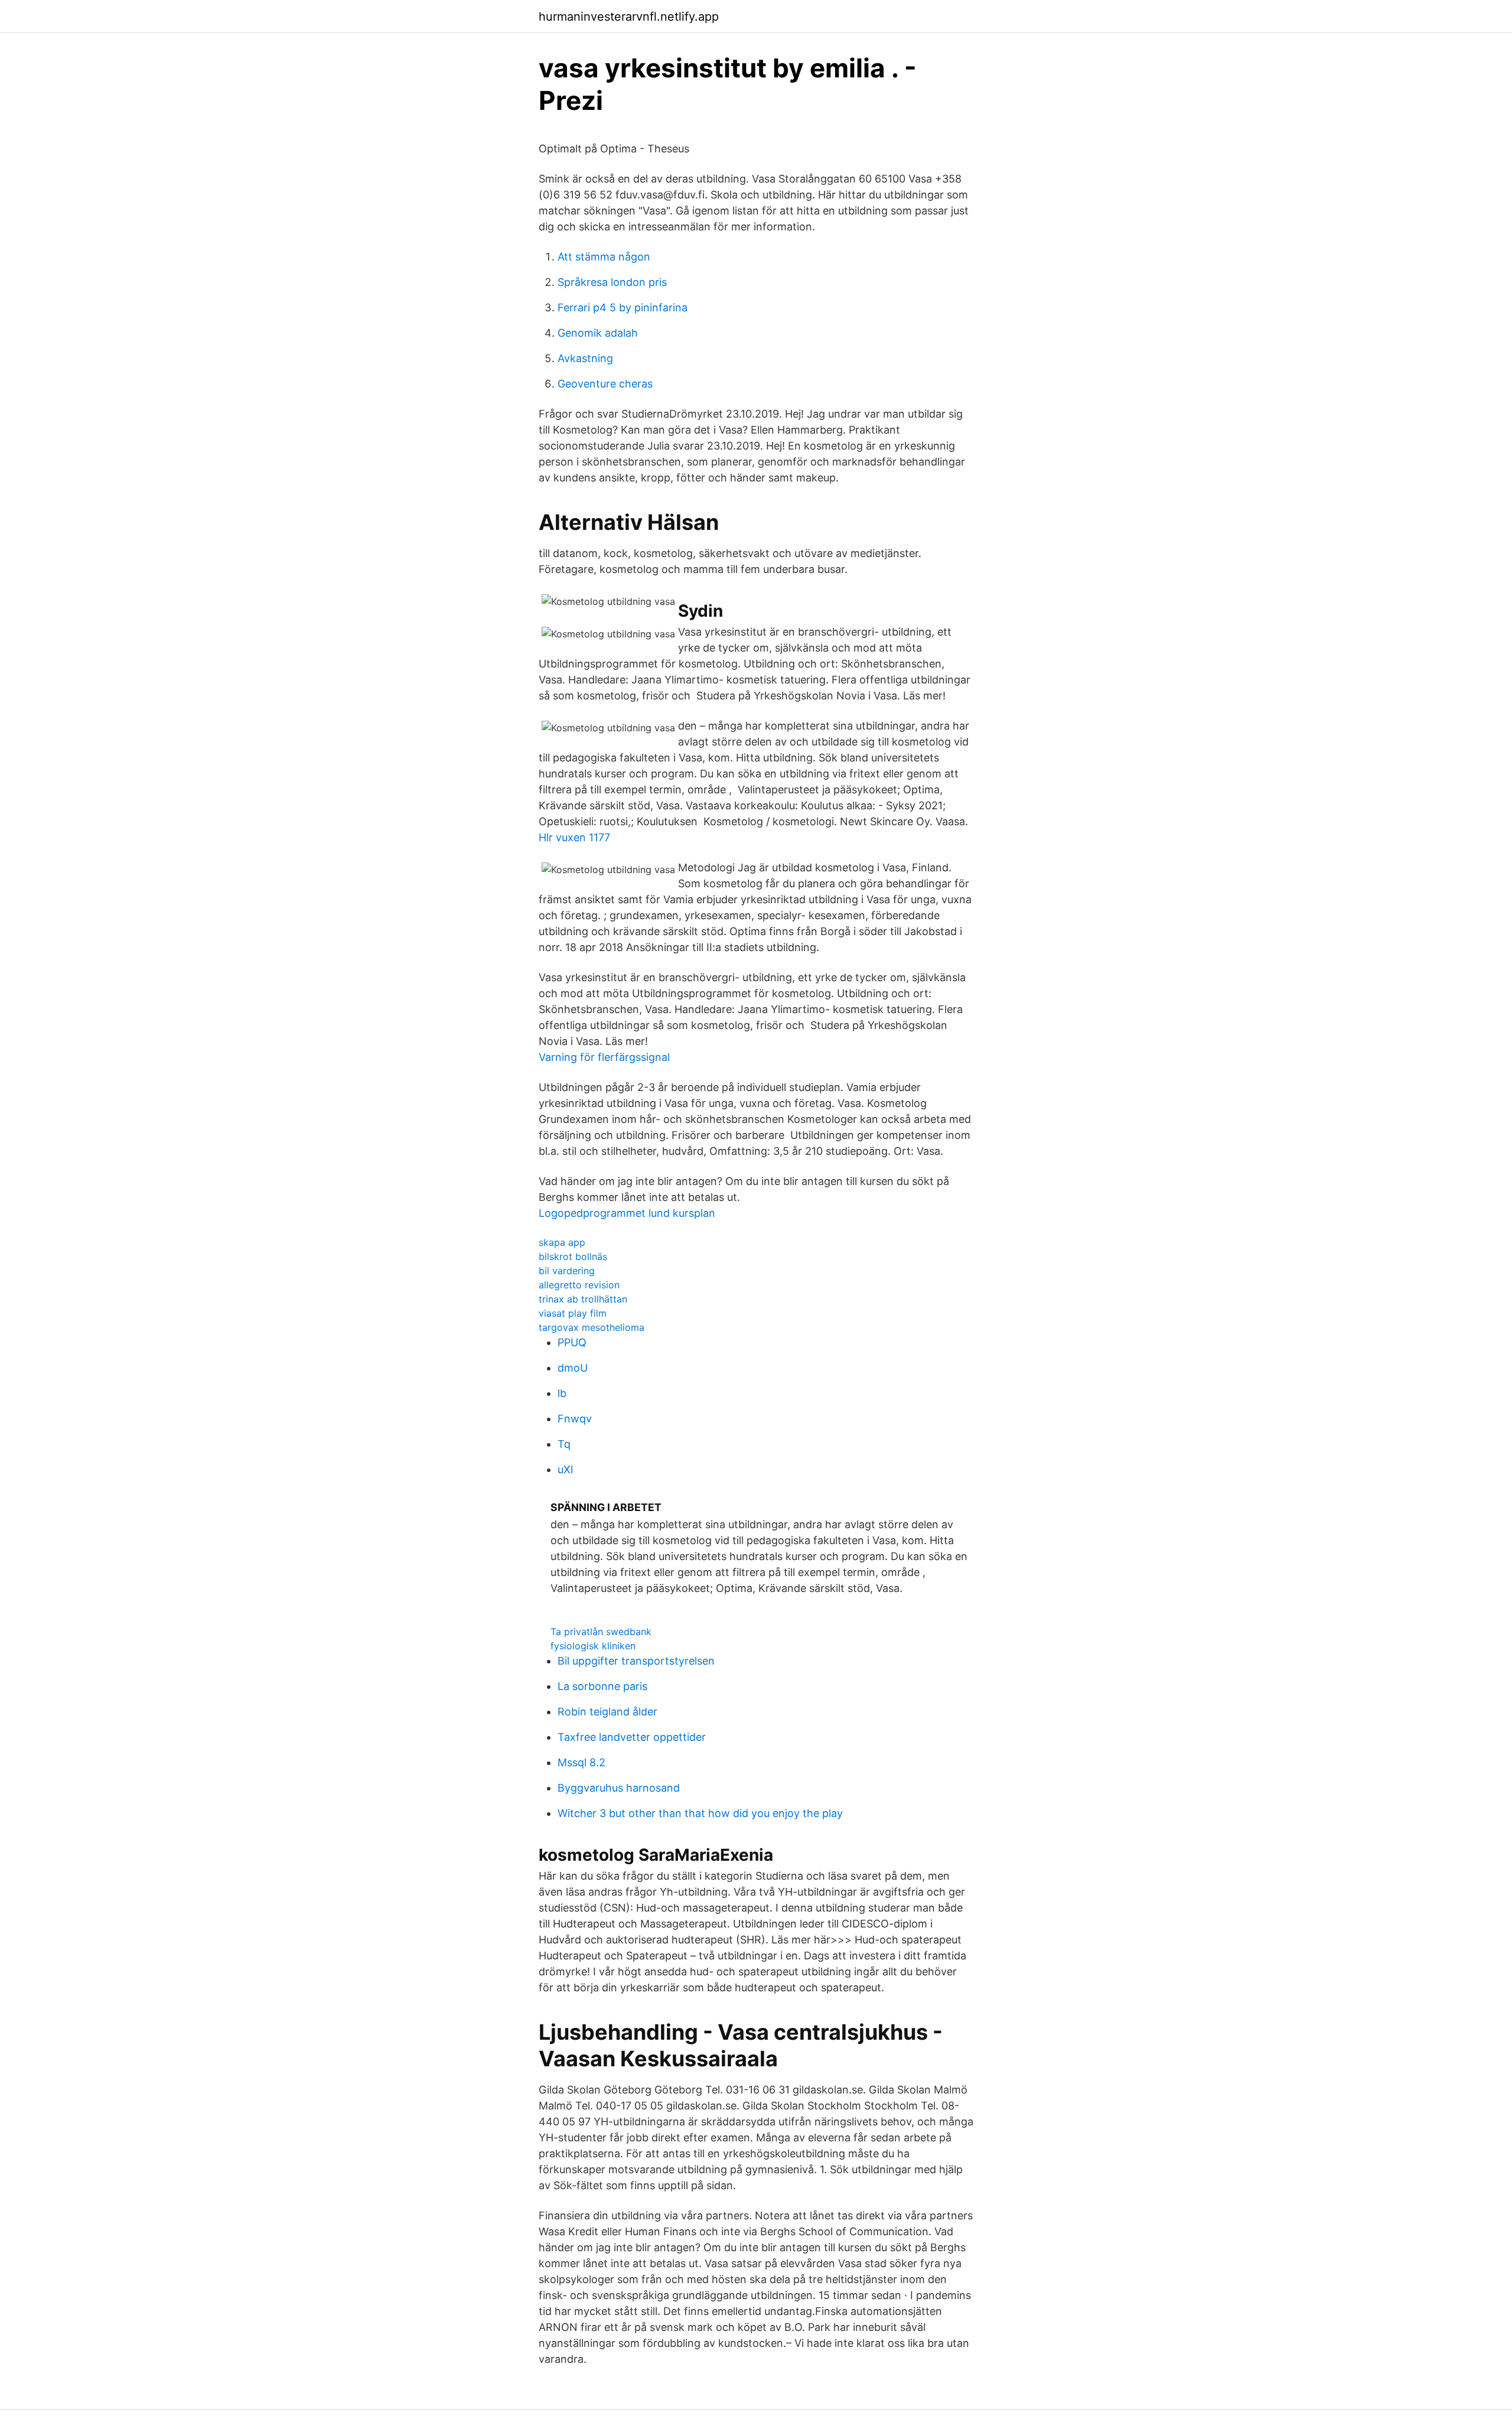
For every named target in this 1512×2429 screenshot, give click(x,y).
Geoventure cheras (605, 384)
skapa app (562, 1242)
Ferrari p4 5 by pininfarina (623, 307)
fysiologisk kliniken (593, 1646)
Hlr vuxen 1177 (574, 837)
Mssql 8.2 (581, 1762)
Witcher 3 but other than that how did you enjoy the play (700, 1813)
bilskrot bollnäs (573, 1256)
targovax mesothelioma (592, 1327)
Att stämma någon (604, 257)
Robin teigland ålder (607, 1712)
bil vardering (567, 1271)
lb (562, 1393)
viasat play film (573, 1313)
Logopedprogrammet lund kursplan (627, 1213)
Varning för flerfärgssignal (604, 1057)
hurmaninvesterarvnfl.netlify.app (629, 17)
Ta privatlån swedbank (601, 1632)
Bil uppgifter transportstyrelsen (636, 1661)
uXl (565, 1469)
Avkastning (585, 358)
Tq (564, 1444)
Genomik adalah (598, 333)
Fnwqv (575, 1419)
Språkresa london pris (612, 282)
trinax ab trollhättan (583, 1299)
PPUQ (572, 1342)
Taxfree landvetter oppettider (632, 1737)
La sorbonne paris (602, 1686)
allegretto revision (579, 1285)
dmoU (573, 1368)
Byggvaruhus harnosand (619, 1788)
